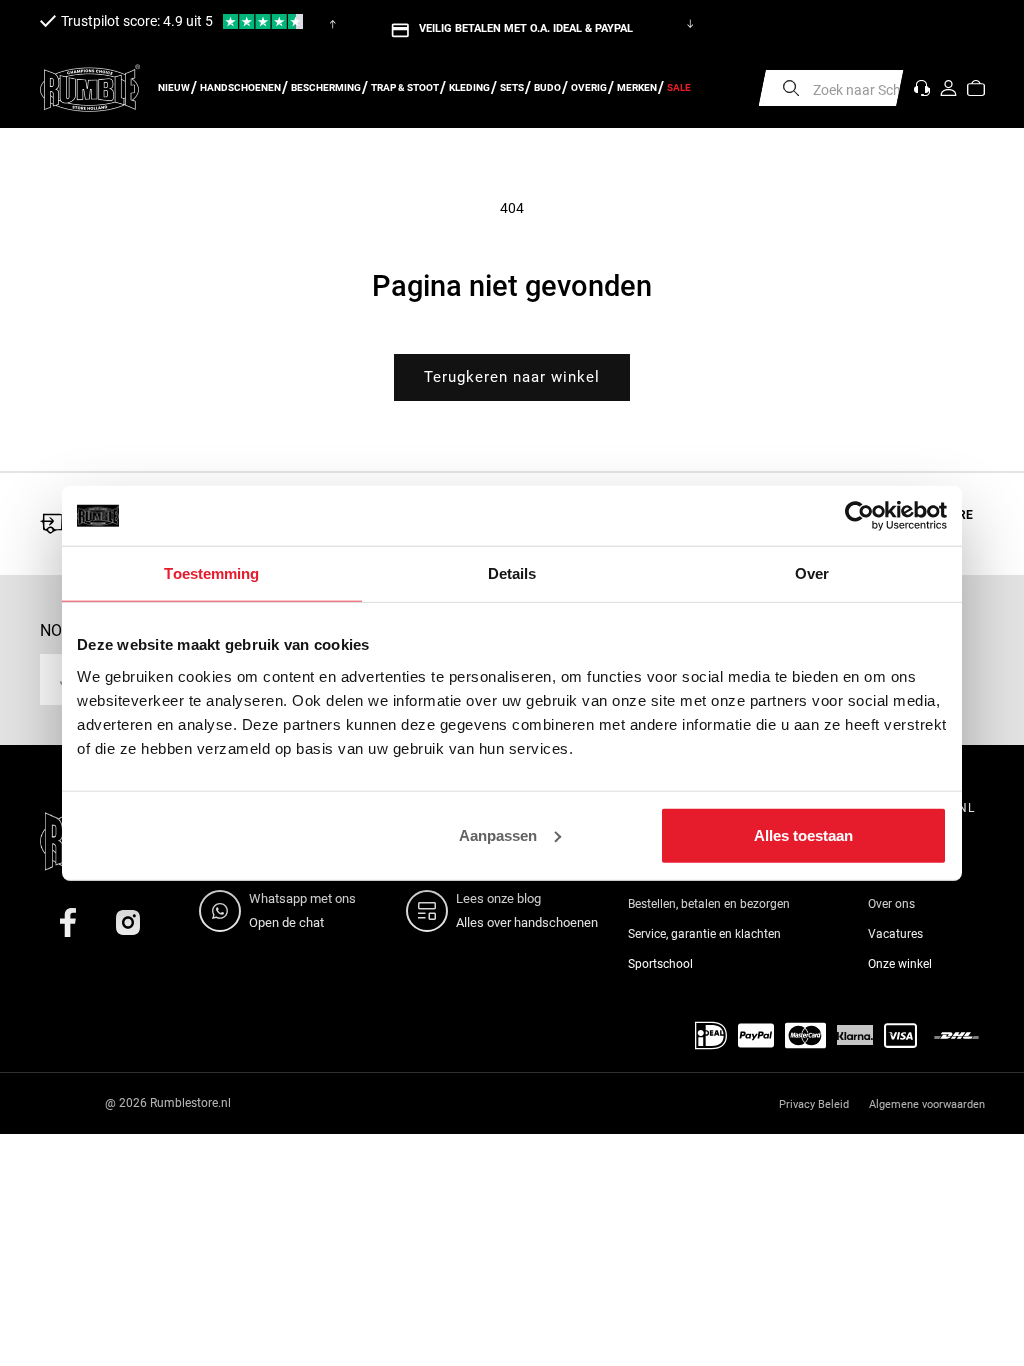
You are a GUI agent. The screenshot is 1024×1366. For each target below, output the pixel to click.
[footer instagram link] (128, 922)
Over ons (891, 904)
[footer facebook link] (68, 922)
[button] (976, 88)
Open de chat (286, 922)
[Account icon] (948, 88)
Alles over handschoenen (527, 922)
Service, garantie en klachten (704, 934)
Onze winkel (900, 964)
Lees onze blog (498, 898)
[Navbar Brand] (90, 88)
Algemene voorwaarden (927, 1104)
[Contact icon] (922, 88)
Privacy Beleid (814, 1104)
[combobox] (831, 88)
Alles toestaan (803, 834)
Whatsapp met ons (302, 898)
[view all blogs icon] (431, 911)
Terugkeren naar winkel (512, 377)
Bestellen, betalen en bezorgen (709, 904)
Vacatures (895, 934)
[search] (791, 88)
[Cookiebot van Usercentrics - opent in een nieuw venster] (859, 516)
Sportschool (660, 964)
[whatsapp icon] (224, 911)
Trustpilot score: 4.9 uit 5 (137, 21)
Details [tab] (512, 573)
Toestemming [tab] (211, 573)
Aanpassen (498, 834)
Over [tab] (812, 573)
